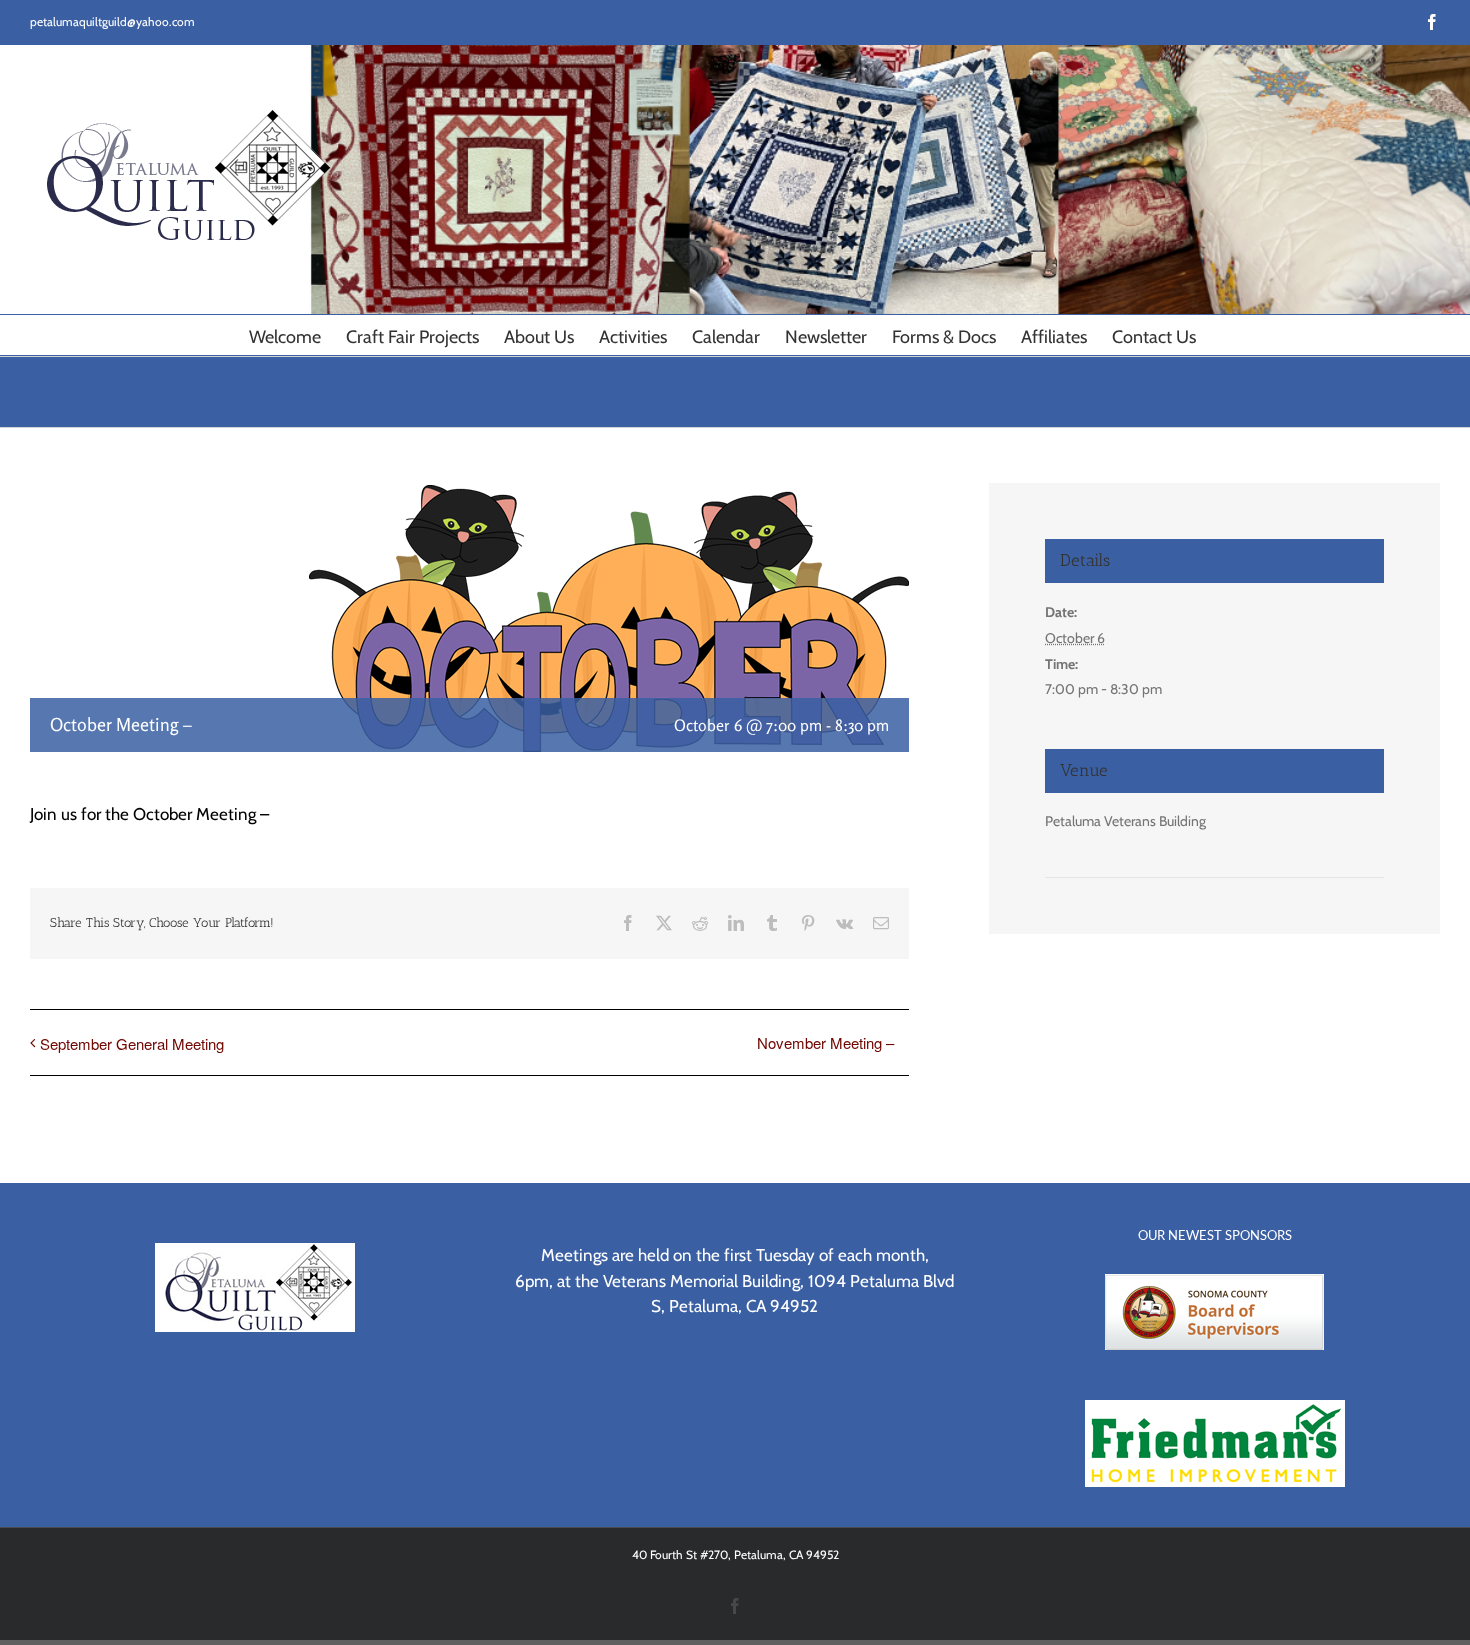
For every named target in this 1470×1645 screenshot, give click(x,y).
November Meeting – (825, 1042)
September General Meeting (132, 1043)
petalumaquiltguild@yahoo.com (112, 21)
